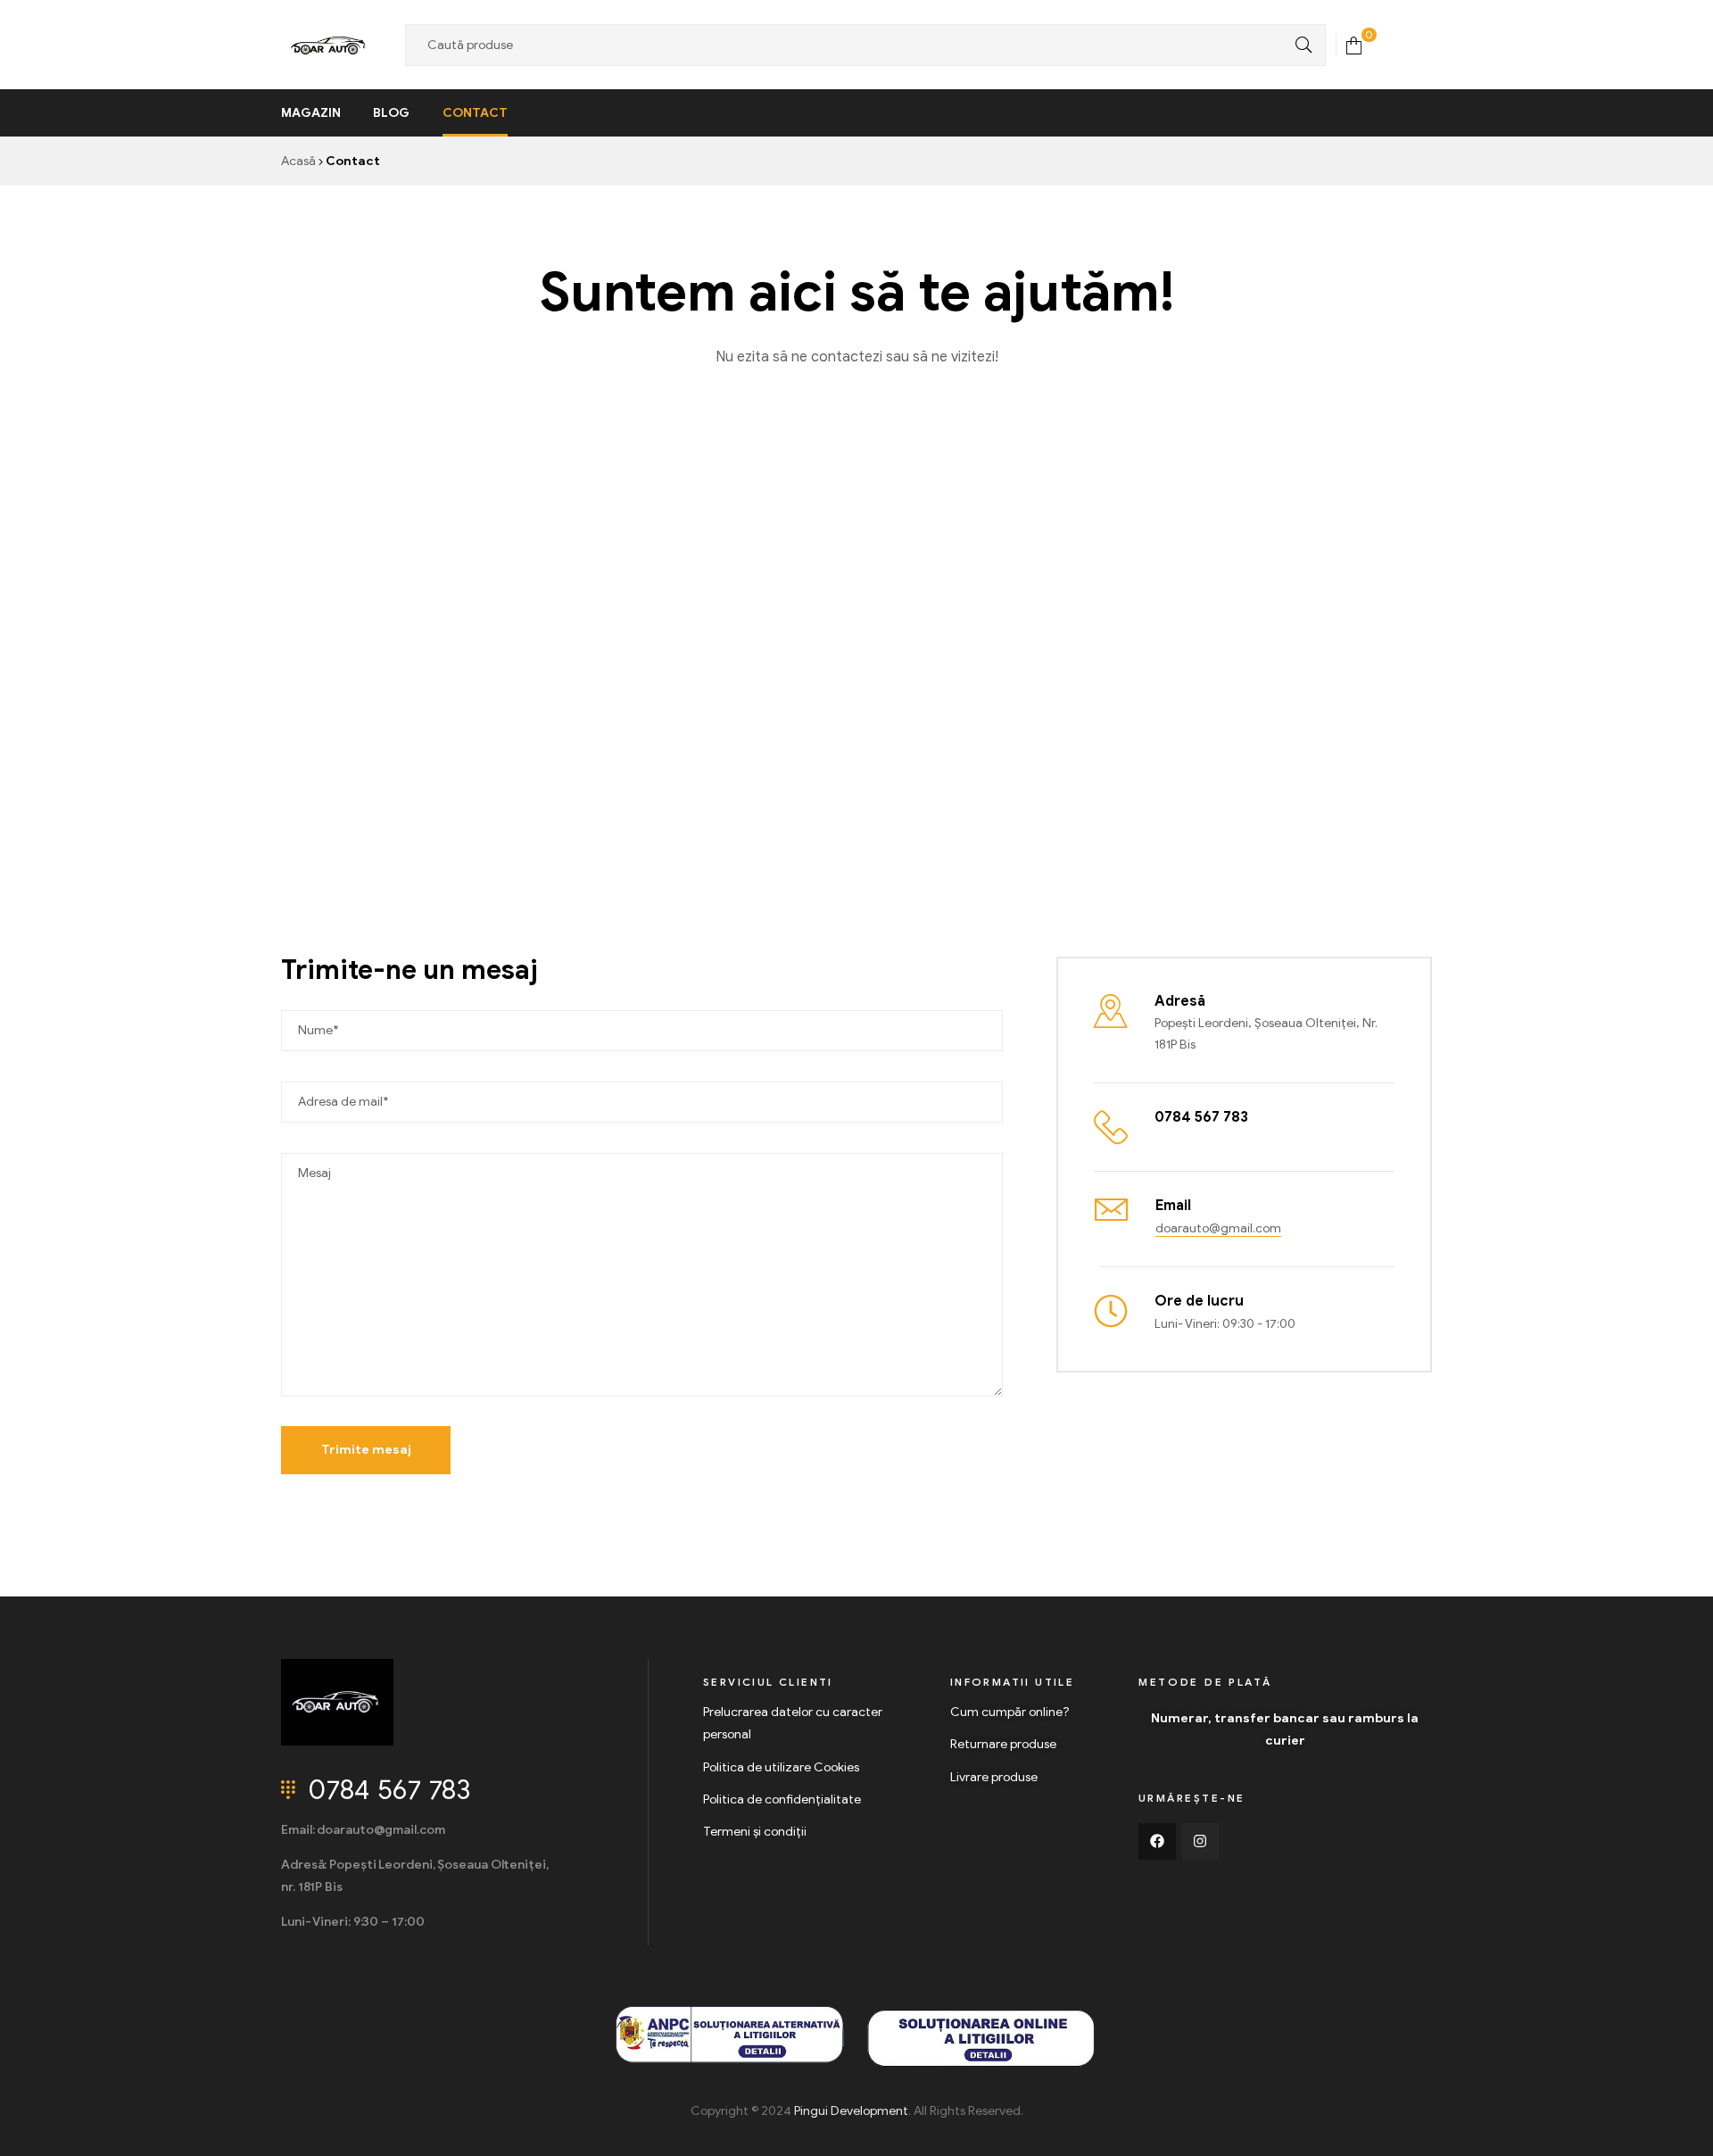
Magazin (311, 113)
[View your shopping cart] (1354, 44)
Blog (391, 113)
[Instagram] (1201, 1842)
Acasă (298, 161)
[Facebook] (1157, 1842)
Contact (475, 113)
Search (1299, 45)
